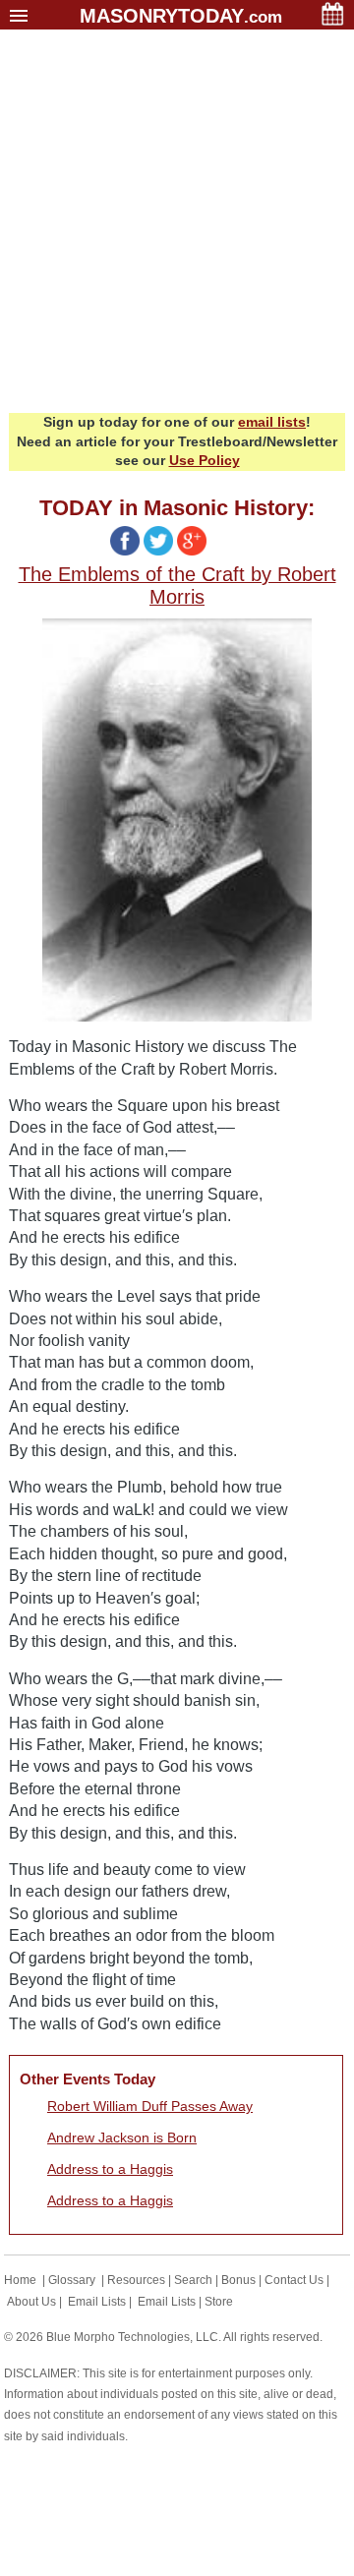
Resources (136, 2280)
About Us (31, 2302)
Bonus (238, 2280)
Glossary (72, 2280)
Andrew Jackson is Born (122, 2137)
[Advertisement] (177, 226)
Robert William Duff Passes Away (150, 2106)
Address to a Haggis (110, 2169)
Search (193, 2280)
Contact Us (294, 2280)
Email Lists (97, 2302)
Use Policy (205, 460)
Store (219, 2302)
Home (20, 2280)
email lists (272, 422)
